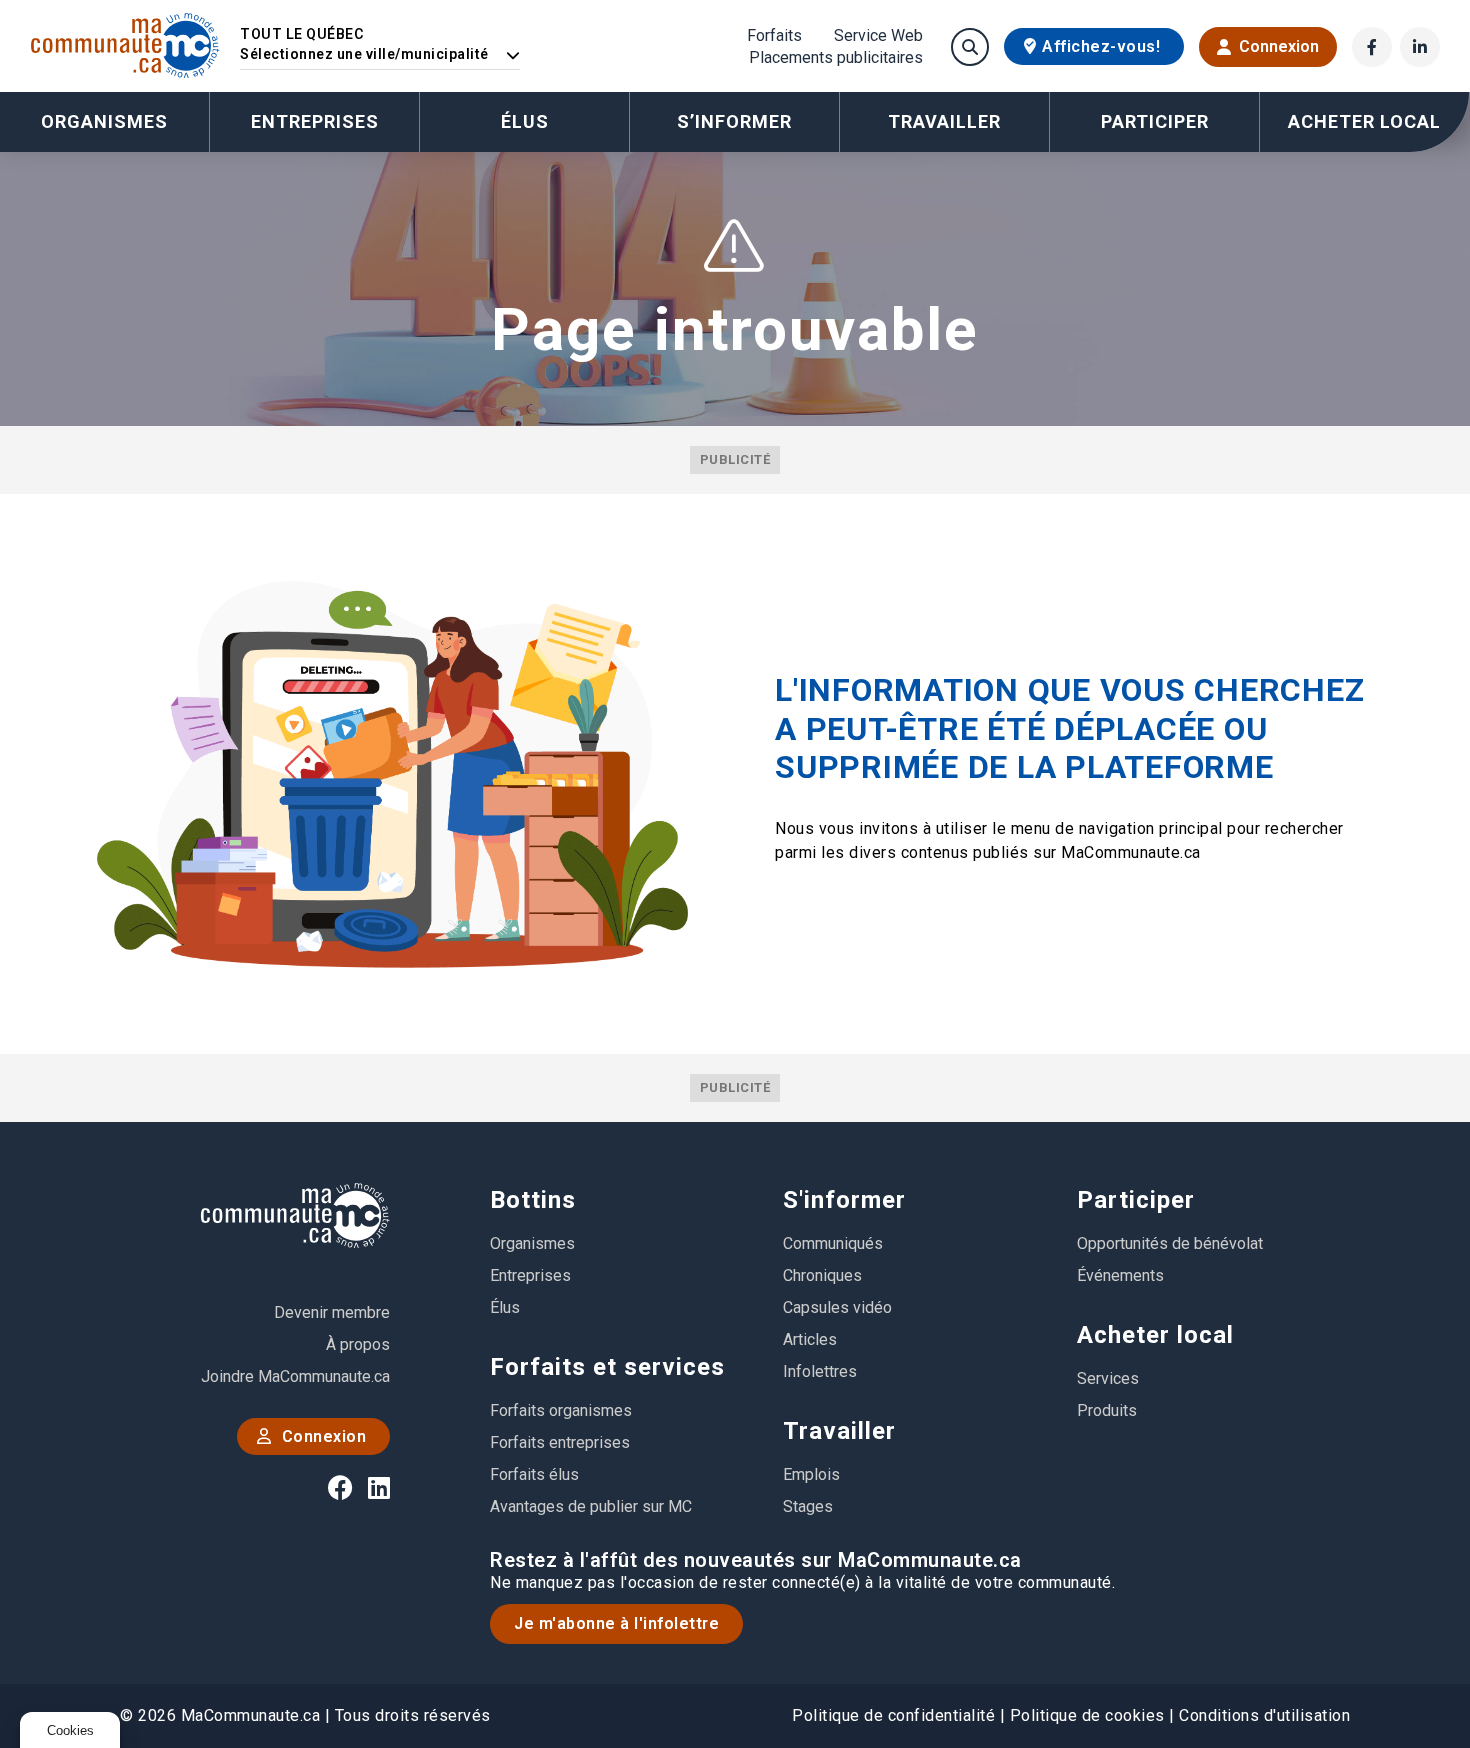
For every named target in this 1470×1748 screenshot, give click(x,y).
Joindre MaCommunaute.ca (295, 1376)
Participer (1136, 1200)
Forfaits (774, 36)
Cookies (70, 1730)
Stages (808, 1506)
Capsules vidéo (837, 1307)
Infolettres (820, 1371)
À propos (358, 1344)
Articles (810, 1339)
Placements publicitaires (836, 58)
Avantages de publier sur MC (591, 1506)
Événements (1120, 1275)
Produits (1107, 1410)
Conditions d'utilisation (1264, 1715)
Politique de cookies (1087, 1715)
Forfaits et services (607, 1367)
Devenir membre (332, 1312)
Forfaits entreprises (560, 1442)
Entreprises (315, 121)
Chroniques (822, 1275)
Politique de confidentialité (893, 1715)
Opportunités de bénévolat (1170, 1243)
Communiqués (833, 1243)
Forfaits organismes (561, 1410)
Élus (525, 121)
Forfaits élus (534, 1474)
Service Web (878, 36)
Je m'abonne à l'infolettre (616, 1623)
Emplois (811, 1474)
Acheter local (1155, 1335)
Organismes (104, 121)
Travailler (839, 1431)
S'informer (844, 1200)
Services (1108, 1378)
